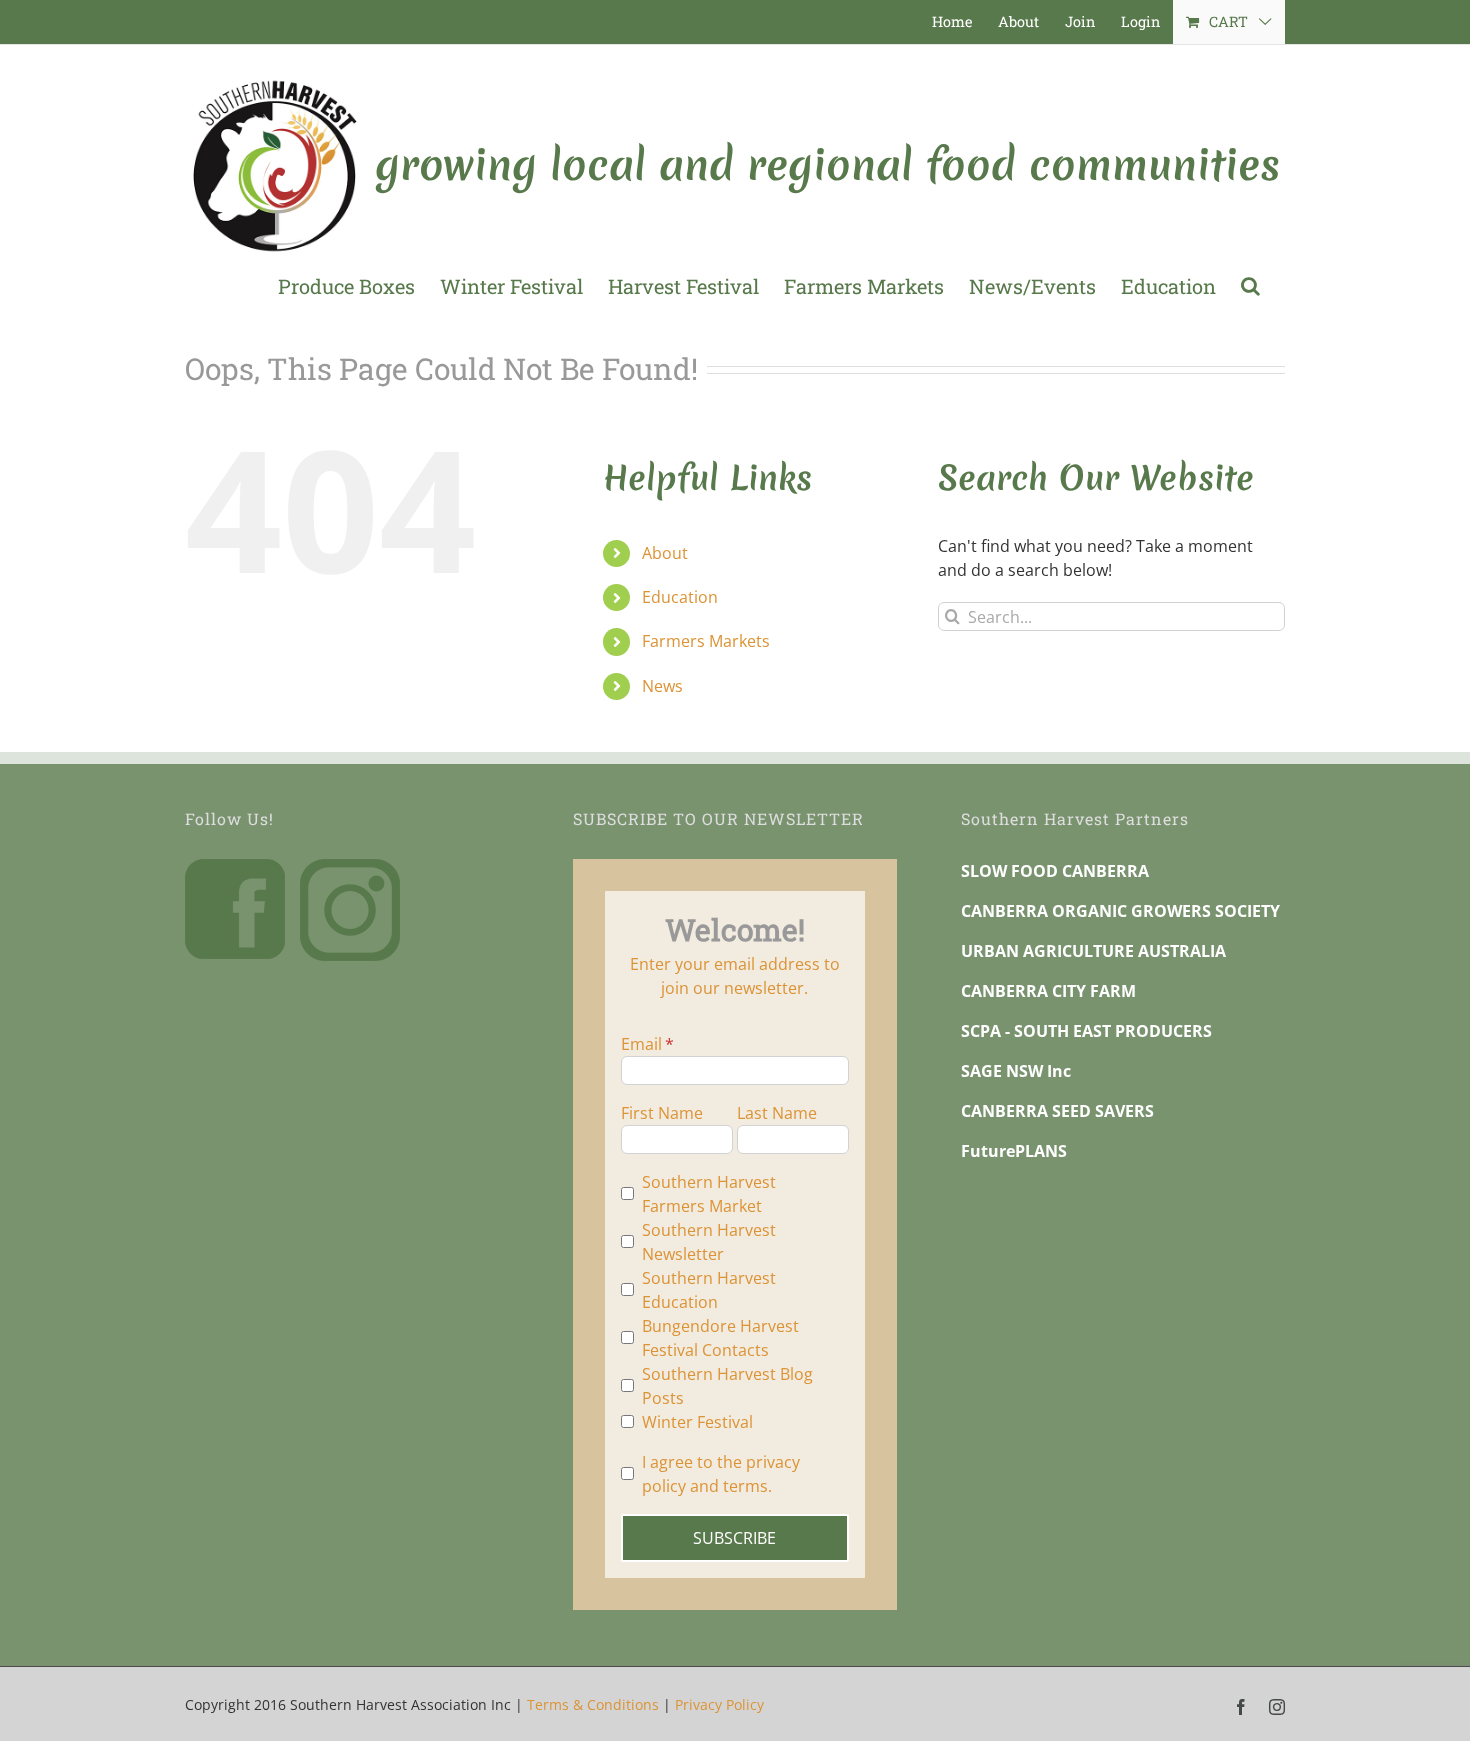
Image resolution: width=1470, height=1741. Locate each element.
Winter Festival (697, 1422)
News (662, 686)
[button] (1250, 286)
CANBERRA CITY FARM (1048, 991)
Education (680, 597)
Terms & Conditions (593, 1704)
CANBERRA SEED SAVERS (1057, 1111)
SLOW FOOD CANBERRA (1055, 871)
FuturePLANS (1014, 1151)
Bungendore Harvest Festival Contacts (720, 1338)
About (665, 553)
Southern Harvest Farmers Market (709, 1194)
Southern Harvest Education (709, 1290)
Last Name (777, 1113)
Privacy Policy (719, 1704)
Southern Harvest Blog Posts (727, 1386)
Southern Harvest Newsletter (709, 1242)
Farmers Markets (706, 641)
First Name (662, 1113)
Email (641, 1044)
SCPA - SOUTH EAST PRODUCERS (1086, 1031)
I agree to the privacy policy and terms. (721, 1474)
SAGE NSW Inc (1016, 1071)
